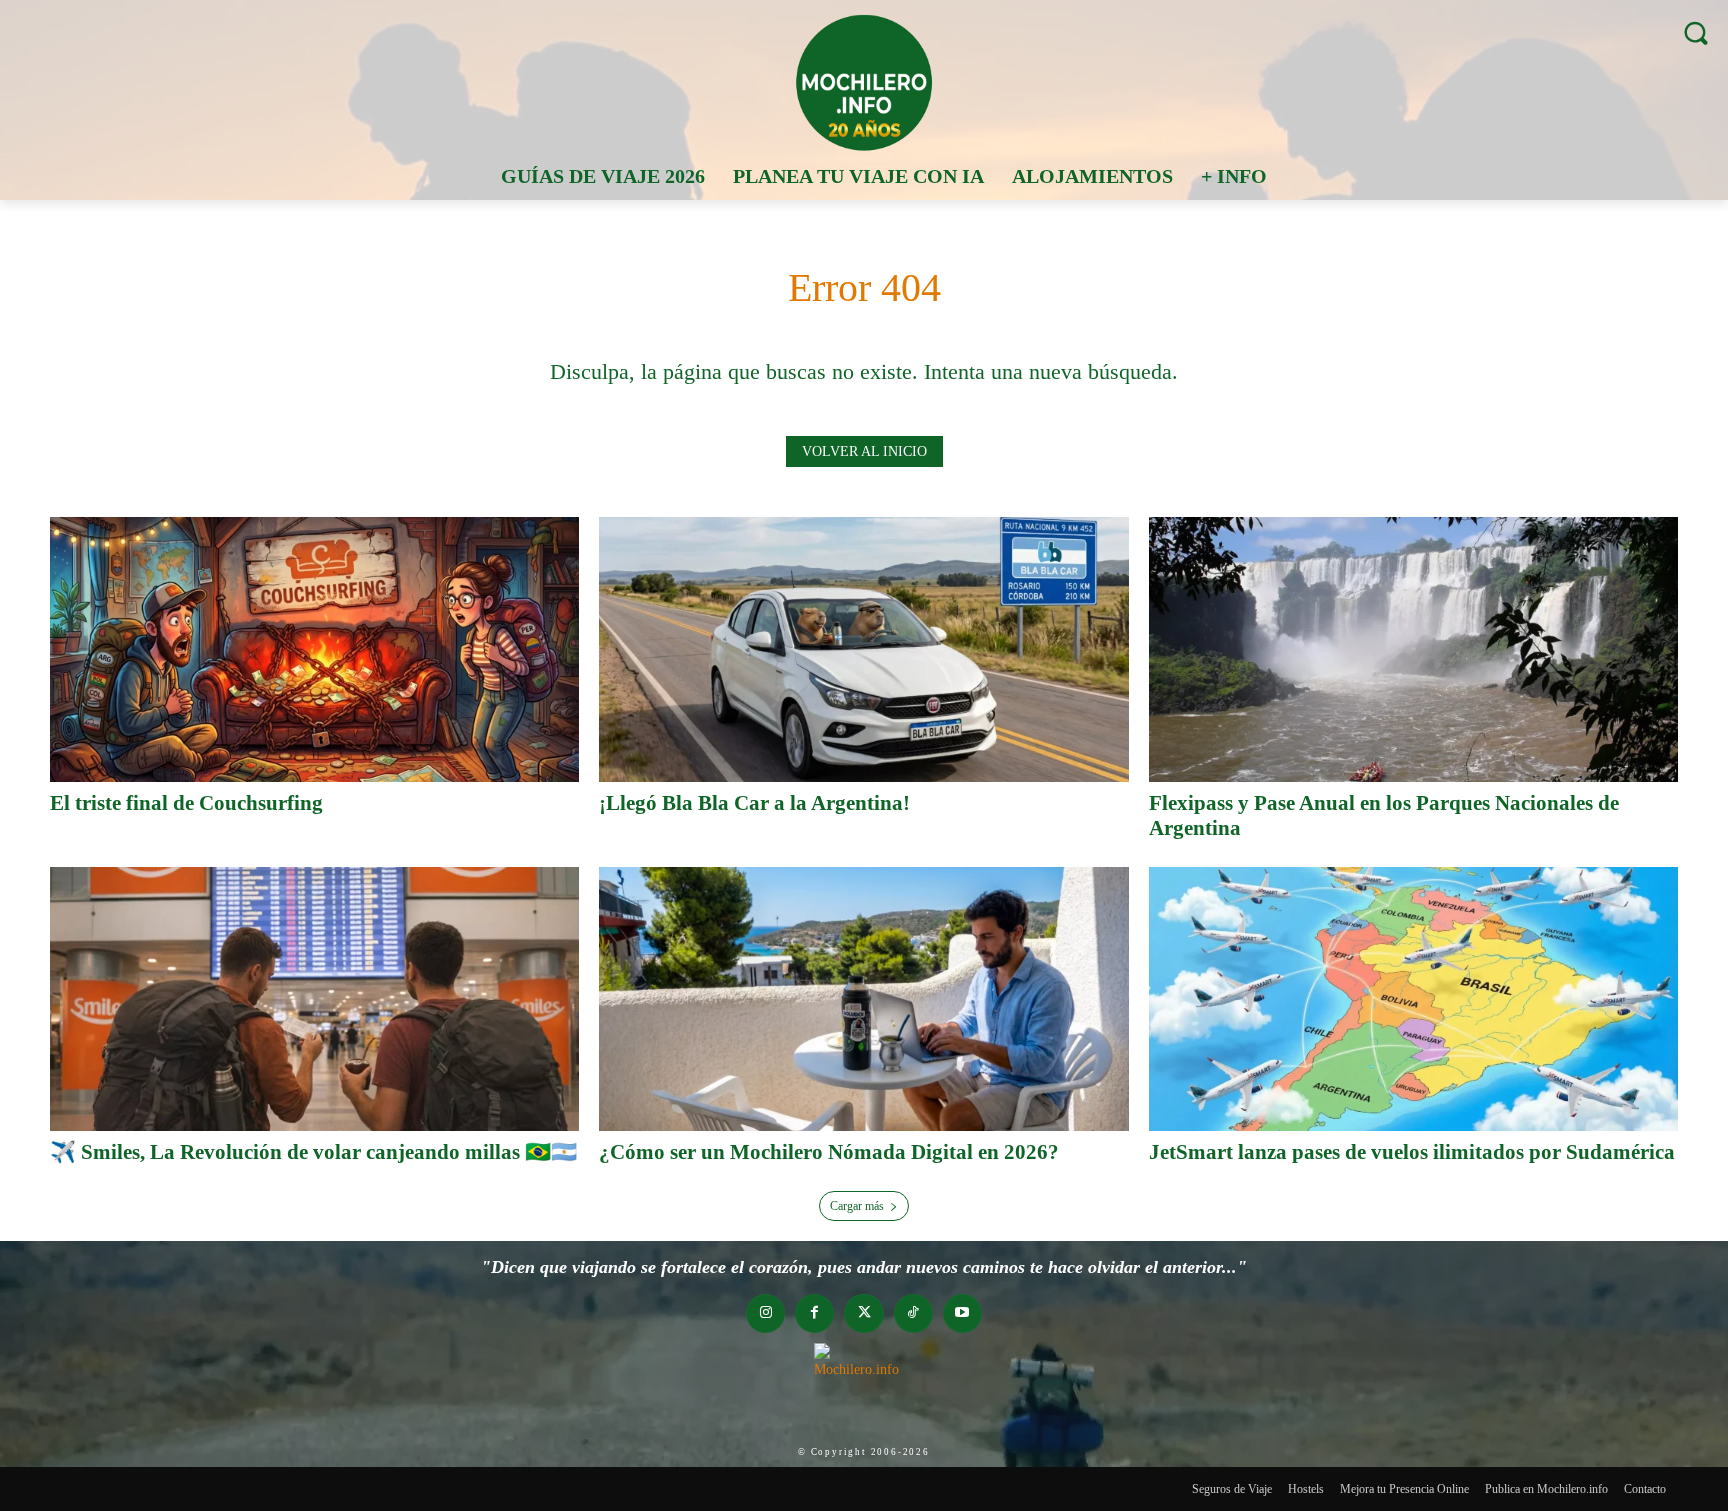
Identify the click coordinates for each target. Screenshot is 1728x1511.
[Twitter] (863, 1313)
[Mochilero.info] (864, 82)
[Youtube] (962, 1313)
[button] (1695, 32)
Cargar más (857, 1206)
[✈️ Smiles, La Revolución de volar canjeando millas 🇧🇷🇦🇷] (314, 999)
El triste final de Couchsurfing (186, 803)
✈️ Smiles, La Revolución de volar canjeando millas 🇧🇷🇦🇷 (313, 1152)
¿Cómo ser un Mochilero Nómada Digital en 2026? (829, 1152)
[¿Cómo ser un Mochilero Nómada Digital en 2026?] (863, 999)
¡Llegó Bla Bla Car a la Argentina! (754, 803)
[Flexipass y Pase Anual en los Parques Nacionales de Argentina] (1413, 649)
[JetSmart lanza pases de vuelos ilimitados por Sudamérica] (1413, 999)
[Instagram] (765, 1313)
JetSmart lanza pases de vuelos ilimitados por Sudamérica (1412, 1152)
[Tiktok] (913, 1313)
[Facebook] (814, 1313)
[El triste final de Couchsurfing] (314, 649)
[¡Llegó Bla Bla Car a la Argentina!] (863, 649)
